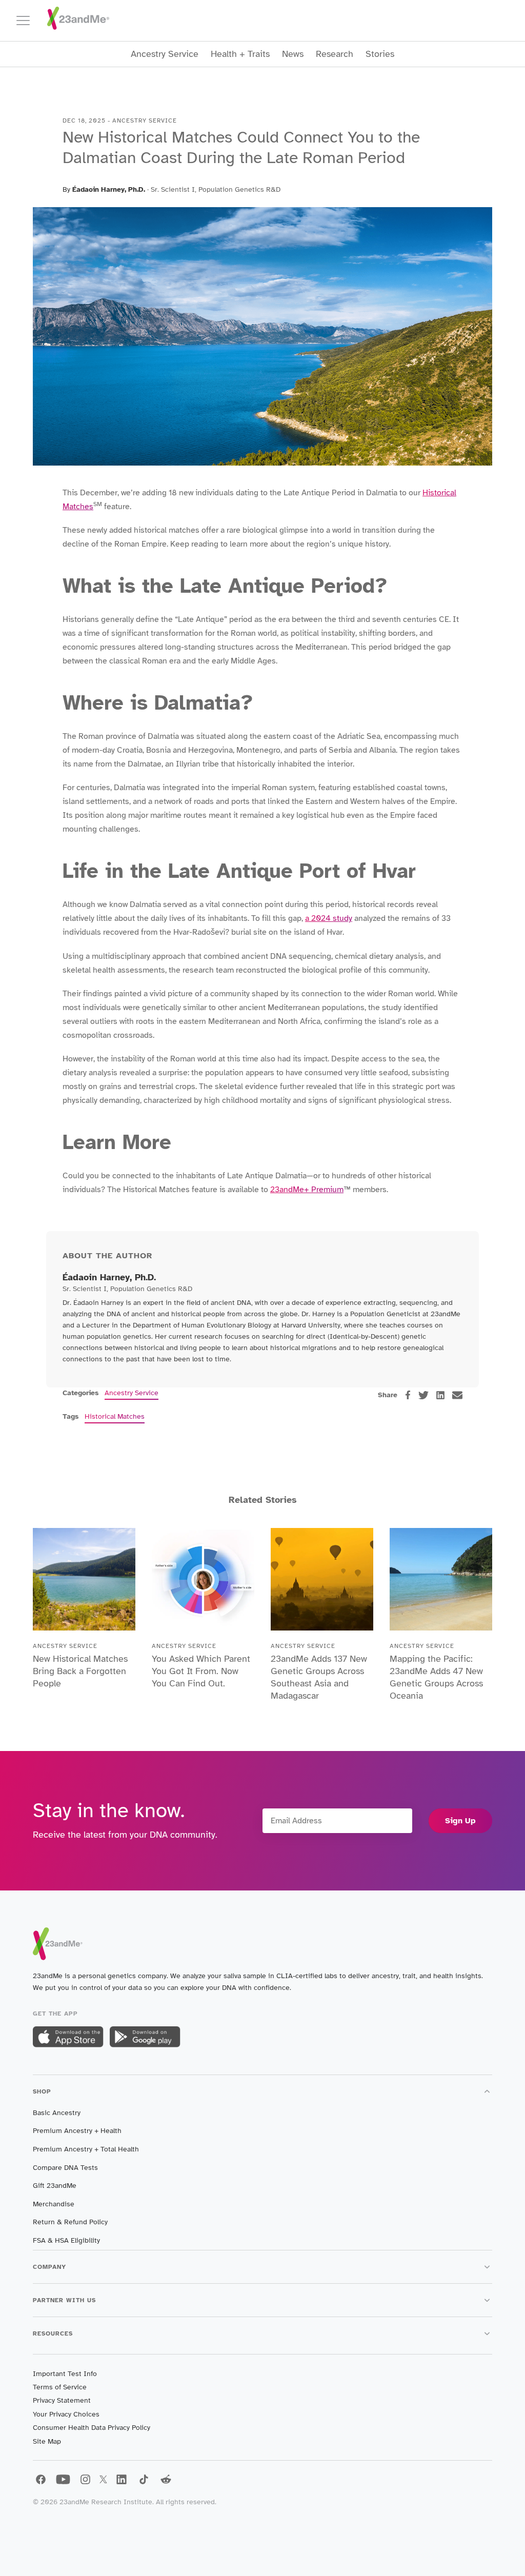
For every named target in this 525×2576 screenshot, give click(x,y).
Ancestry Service (165, 54)
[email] (457, 1395)
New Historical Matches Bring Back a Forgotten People (80, 1671)
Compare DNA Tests (65, 2168)
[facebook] (408, 1395)
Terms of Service (60, 2387)
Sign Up (460, 1821)
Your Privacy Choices (66, 2414)
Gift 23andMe (55, 2186)
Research (335, 54)
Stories (380, 54)
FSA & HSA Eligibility (66, 2240)
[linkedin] (440, 1395)
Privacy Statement (62, 2400)
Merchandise (54, 2204)
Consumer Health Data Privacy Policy (92, 2428)
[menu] (28, 21)
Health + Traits (240, 54)
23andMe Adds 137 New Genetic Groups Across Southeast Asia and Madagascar (319, 1677)
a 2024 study (329, 918)
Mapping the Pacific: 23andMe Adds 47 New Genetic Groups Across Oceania (436, 1677)
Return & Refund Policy (70, 2222)
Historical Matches (115, 1416)
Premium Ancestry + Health (77, 2131)
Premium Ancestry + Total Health (86, 2149)
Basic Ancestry (57, 2113)
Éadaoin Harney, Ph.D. (109, 189)
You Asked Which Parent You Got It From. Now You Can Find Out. (201, 1671)
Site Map (47, 2441)
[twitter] (423, 1395)
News (293, 54)
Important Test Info (65, 2374)
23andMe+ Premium (307, 1190)
